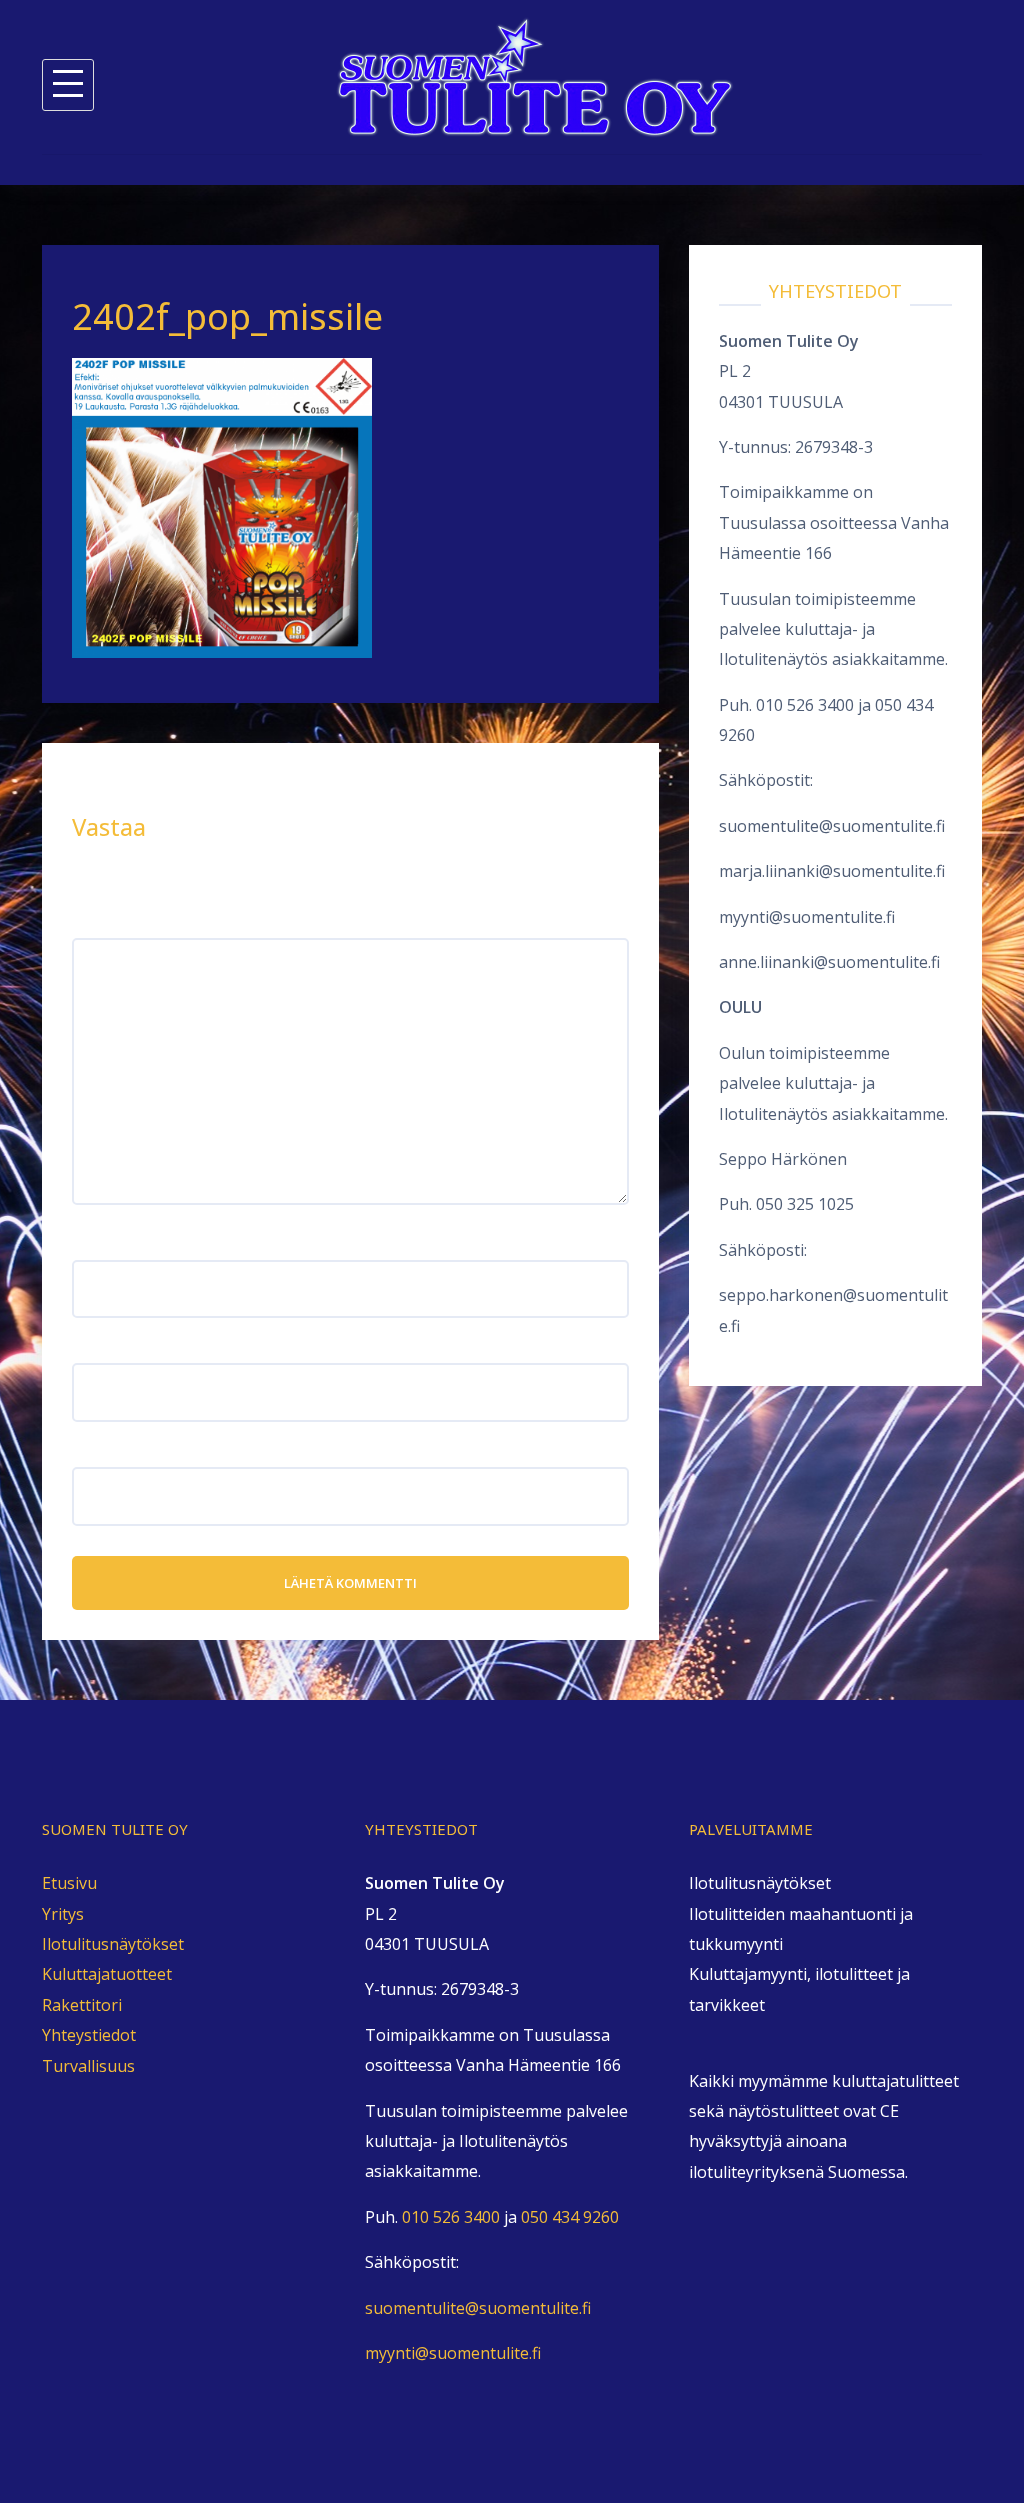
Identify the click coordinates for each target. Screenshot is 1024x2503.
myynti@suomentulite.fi (807, 917)
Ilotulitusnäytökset (113, 1944)
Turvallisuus (88, 2066)
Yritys (63, 1914)
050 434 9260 (570, 2217)
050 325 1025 (805, 1204)
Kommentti (120, 922)
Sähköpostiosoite (144, 1348)
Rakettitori (82, 2005)
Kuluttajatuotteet (107, 1974)
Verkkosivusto (126, 1452)
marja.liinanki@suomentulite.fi (832, 871)
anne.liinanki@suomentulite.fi (829, 962)
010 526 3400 (805, 705)
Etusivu (69, 1883)
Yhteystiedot (89, 2035)
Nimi (96, 1244)
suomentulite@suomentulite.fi (832, 826)
